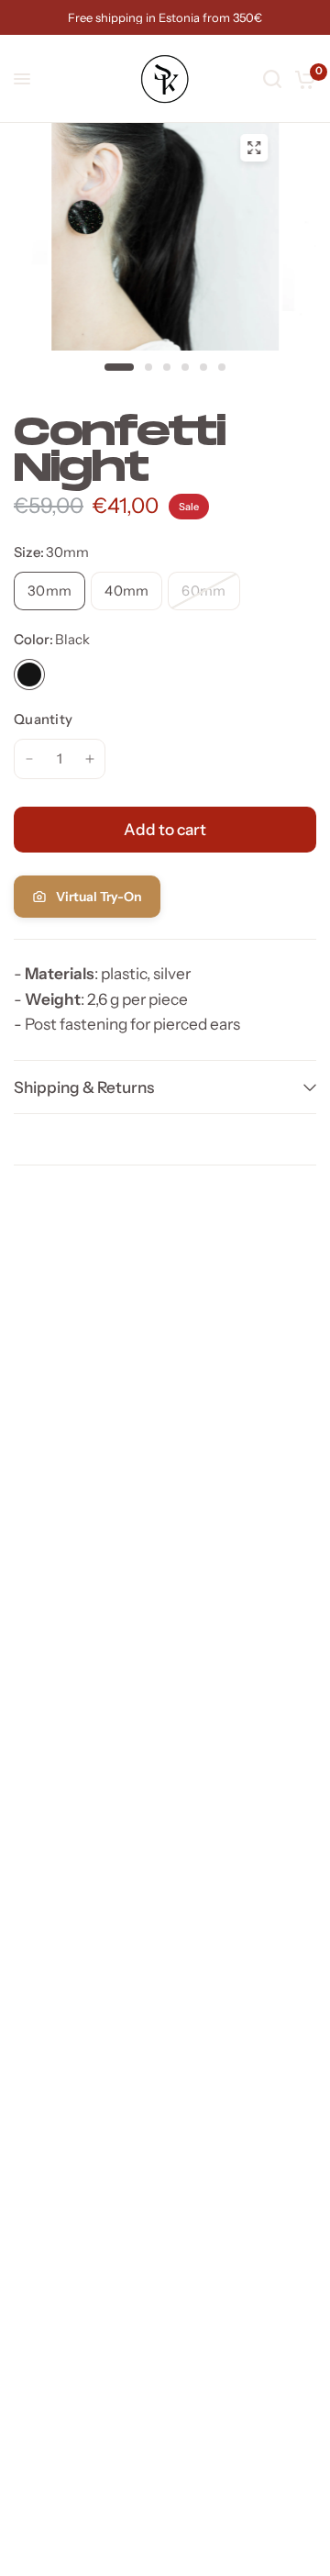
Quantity (43, 719)
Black (29, 675)
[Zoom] (254, 148)
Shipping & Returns (84, 1087)
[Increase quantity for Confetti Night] (90, 759)
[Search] (272, 79)
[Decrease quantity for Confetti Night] (29, 759)
